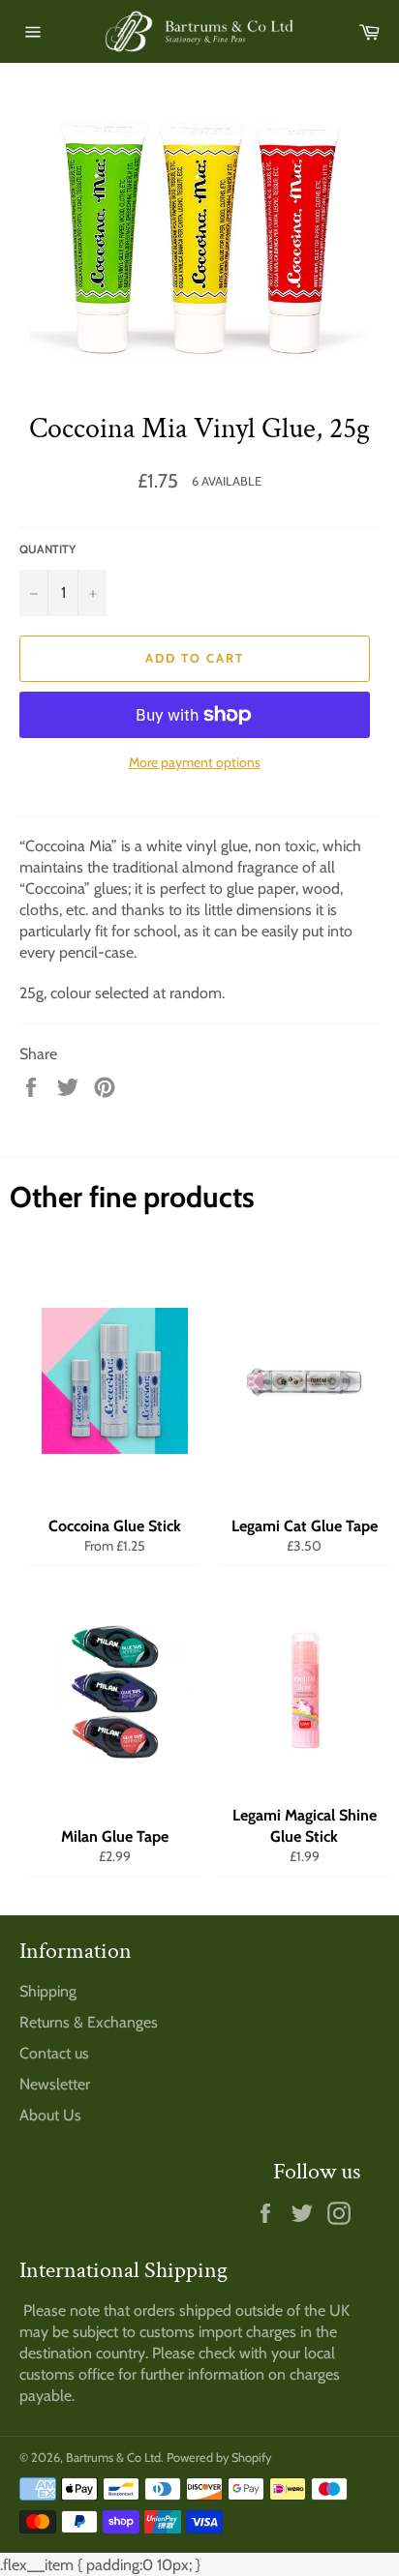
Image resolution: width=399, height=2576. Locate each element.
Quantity (47, 549)
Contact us (54, 2053)
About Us (50, 2115)
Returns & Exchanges (89, 2022)
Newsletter (55, 2084)
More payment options (195, 762)
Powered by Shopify (219, 2458)
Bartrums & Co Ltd (113, 2458)
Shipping (48, 1991)
